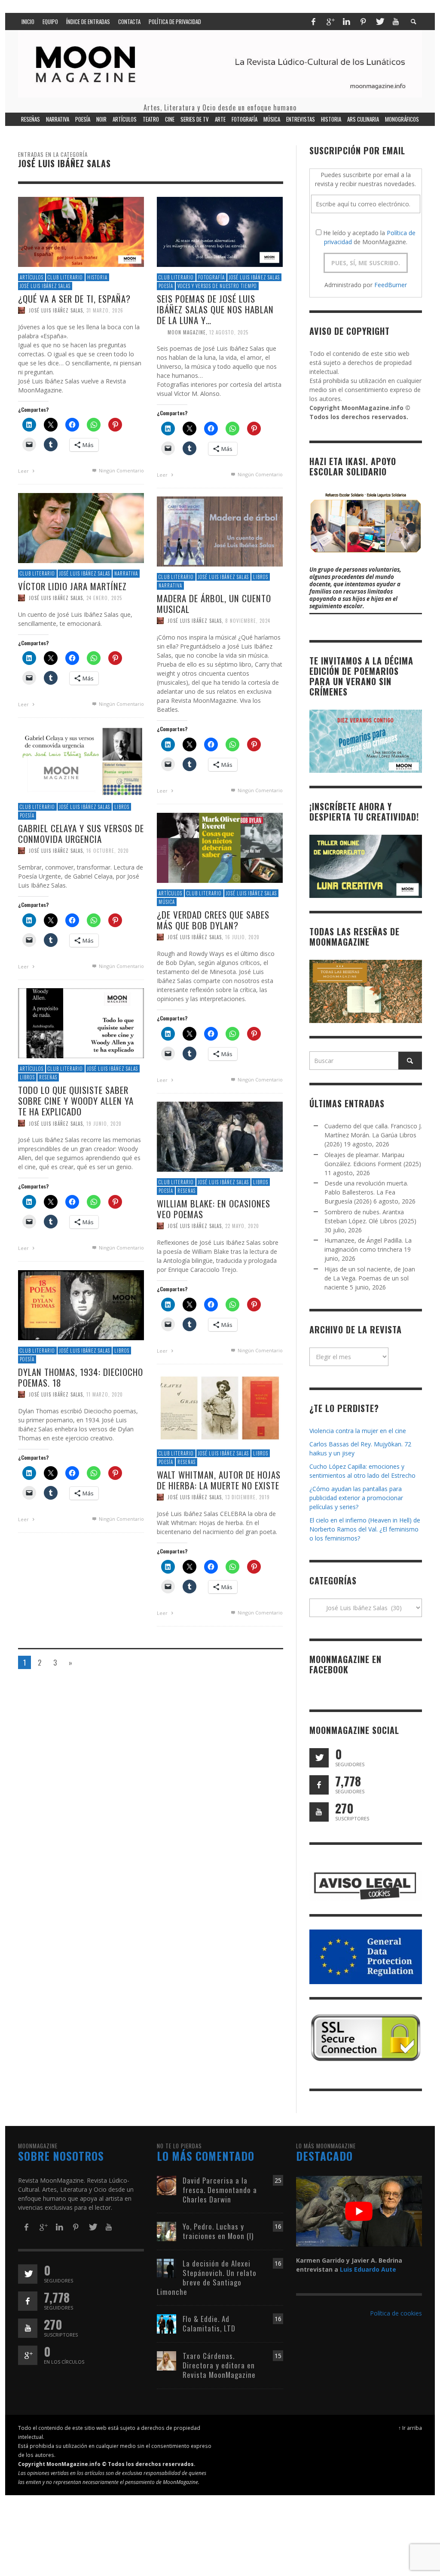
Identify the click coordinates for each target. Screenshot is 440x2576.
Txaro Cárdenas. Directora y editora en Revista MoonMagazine (219, 2365)
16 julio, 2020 (242, 937)
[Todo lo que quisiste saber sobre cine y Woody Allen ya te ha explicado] (81, 1022)
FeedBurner (391, 285)
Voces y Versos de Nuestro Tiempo (217, 286)
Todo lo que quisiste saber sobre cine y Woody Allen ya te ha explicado (76, 1101)
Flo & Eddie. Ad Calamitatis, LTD (209, 2323)
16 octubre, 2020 (108, 851)
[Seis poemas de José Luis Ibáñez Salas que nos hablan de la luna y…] (220, 231)
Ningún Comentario (121, 470)
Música (167, 902)
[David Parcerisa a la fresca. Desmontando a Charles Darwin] (167, 2185)
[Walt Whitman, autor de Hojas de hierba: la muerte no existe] (220, 1407)
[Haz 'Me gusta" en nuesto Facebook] (319, 1785)
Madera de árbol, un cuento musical (214, 603)
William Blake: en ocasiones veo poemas (214, 1209)
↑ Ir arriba (410, 2428)
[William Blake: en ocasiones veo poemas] (220, 1136)
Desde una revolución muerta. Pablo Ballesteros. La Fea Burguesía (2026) (366, 1192)
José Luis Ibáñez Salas (45, 286)
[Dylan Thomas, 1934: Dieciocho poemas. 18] (81, 1304)
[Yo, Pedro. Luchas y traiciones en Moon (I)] (167, 2231)
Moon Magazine (187, 332)
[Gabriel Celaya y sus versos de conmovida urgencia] (81, 761)
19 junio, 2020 (104, 1123)
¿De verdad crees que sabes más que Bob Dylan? (213, 920)
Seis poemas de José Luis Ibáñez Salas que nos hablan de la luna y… (215, 309)
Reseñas (48, 1077)
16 (278, 2226)
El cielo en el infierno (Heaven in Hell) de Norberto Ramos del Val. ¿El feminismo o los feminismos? (365, 1529)
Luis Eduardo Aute (368, 2269)
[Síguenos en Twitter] (319, 1758)
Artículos (32, 277)
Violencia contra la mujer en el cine (358, 1431)
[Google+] (330, 21)
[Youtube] (396, 21)
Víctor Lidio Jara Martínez (72, 586)
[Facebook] (313, 21)
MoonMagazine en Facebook (345, 1664)
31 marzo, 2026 (105, 310)
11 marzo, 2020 (105, 1394)
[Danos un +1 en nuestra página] (28, 2355)
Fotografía (211, 277)
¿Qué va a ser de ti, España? (74, 299)
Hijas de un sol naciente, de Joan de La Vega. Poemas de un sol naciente (370, 1278)
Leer (24, 471)
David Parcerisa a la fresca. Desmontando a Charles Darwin (220, 2190)
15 (278, 2356)
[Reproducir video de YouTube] (359, 2211)
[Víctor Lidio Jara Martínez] (81, 527)
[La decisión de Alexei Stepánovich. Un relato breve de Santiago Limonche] (167, 2268)
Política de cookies (396, 2313)
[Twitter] (379, 21)
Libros (261, 577)
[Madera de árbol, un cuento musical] (220, 531)
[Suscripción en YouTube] (319, 1812)
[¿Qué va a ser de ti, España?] (81, 231)
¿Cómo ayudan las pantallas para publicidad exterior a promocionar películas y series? (356, 1498)
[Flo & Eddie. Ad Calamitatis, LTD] (167, 2323)
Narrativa (126, 573)
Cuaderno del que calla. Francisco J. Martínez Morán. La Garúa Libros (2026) (373, 1135)
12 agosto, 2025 (229, 332)
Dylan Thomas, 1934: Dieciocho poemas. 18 (81, 1377)
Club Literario (65, 277)
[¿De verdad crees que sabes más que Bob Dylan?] (220, 847)
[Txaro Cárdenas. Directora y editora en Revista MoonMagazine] (167, 2360)
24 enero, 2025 (104, 597)
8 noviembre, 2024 (248, 621)
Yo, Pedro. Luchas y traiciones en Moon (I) (218, 2231)
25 (278, 2180)
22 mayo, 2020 (242, 1226)
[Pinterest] (363, 21)
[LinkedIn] (346, 21)
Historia (97, 277)
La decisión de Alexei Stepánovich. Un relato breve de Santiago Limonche (207, 2277)
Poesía (166, 286)
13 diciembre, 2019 (247, 1497)
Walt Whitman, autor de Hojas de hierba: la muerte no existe (219, 1480)
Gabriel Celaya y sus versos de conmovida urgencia (81, 833)
